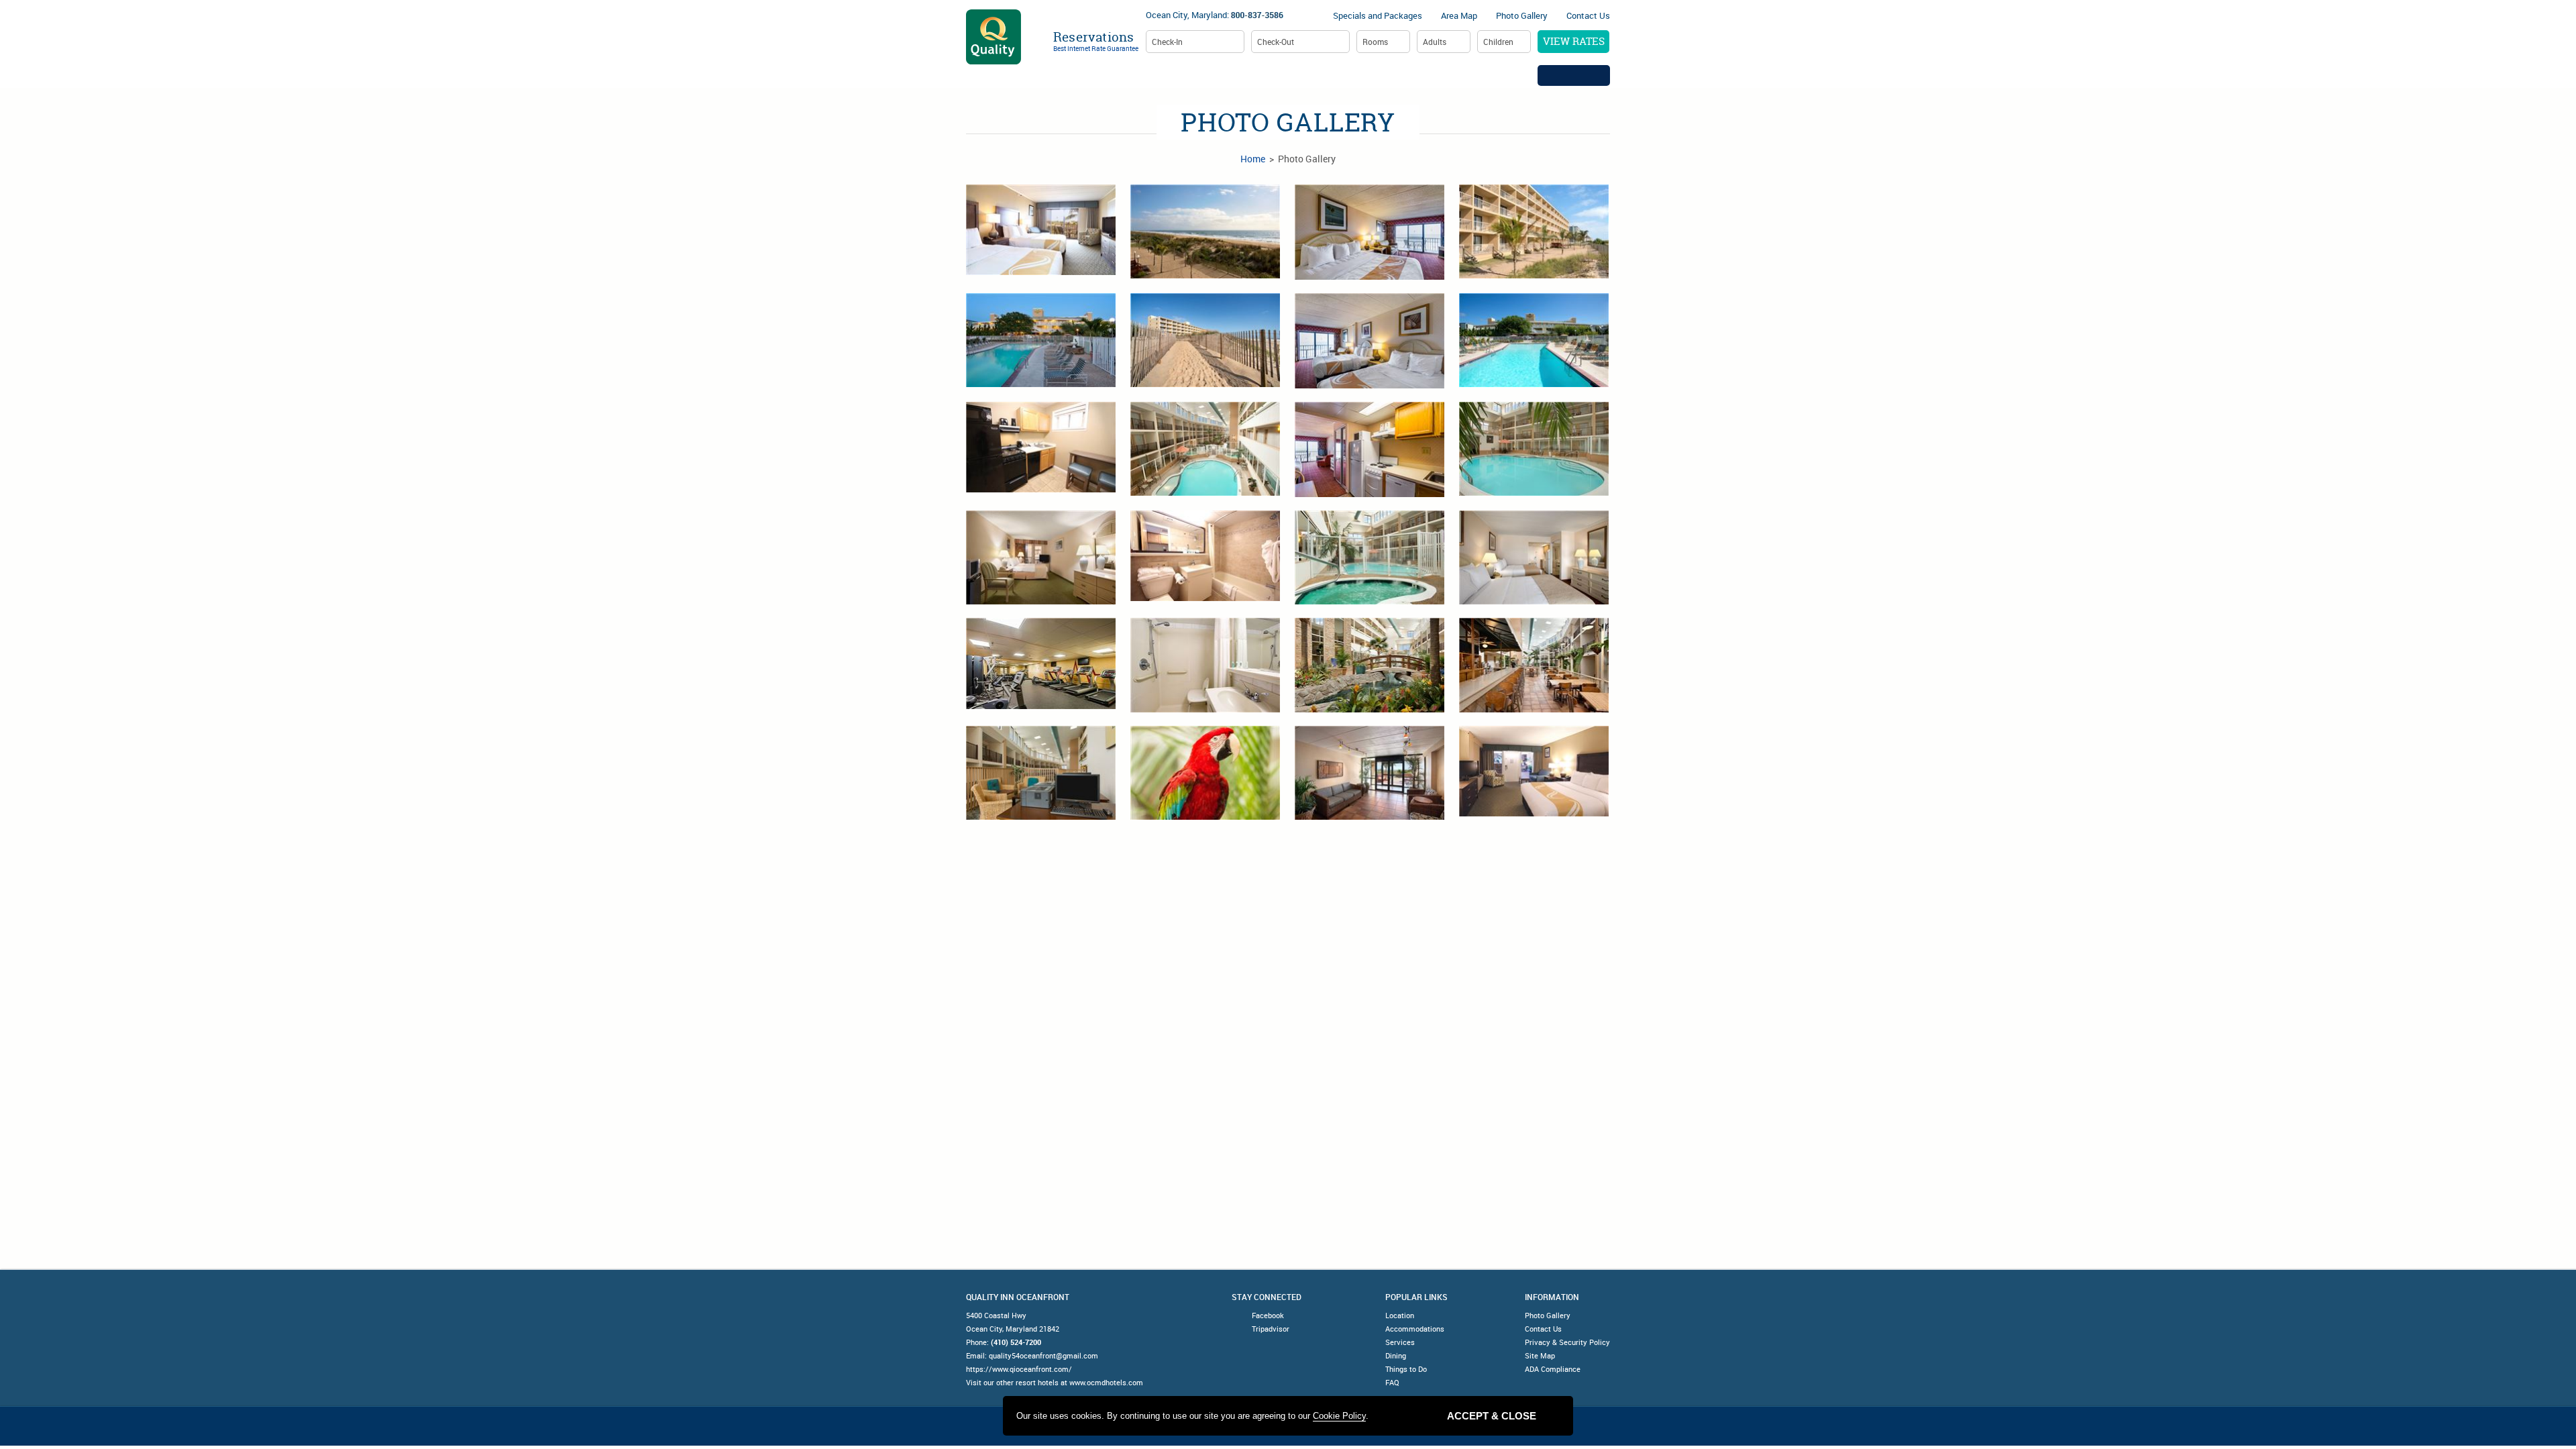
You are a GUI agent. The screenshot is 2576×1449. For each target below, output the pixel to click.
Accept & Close (1492, 1416)
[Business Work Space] (1041, 773)
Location (1128, 75)
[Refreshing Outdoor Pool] (1534, 340)
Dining (1462, 75)
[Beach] (1205, 231)
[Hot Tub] (1370, 557)
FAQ (1392, 1382)
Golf (1514, 75)
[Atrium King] (1534, 771)
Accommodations (1221, 75)
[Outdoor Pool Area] (1041, 340)
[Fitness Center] (1041, 663)
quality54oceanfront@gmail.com (1043, 1355)
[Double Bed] (1041, 557)
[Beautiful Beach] (1205, 340)
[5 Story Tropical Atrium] (1370, 665)
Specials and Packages (1378, 15)
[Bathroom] (1205, 556)
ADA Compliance (1553, 1369)
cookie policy (1339, 1416)
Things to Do (1406, 1369)
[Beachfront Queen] (1041, 230)
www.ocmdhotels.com (1106, 1382)
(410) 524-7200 (1016, 1342)
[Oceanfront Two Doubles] (1370, 341)
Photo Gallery (1522, 15)
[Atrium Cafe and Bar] (1534, 665)
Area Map (1459, 15)
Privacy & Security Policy (1567, 1342)
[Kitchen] (1041, 447)
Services (1312, 75)
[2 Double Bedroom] (1534, 557)
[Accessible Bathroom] (1205, 665)
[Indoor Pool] (1534, 449)
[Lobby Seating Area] (1370, 773)
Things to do (1390, 75)
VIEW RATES (1574, 41)
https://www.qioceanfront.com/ (1019, 1369)
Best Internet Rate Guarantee (1096, 48)
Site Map (1540, 1355)
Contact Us (1588, 15)
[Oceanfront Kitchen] (1370, 449)
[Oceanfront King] (1370, 232)
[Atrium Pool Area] (1205, 449)
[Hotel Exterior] (1534, 231)
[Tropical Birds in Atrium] (1205, 773)
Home (1069, 75)
